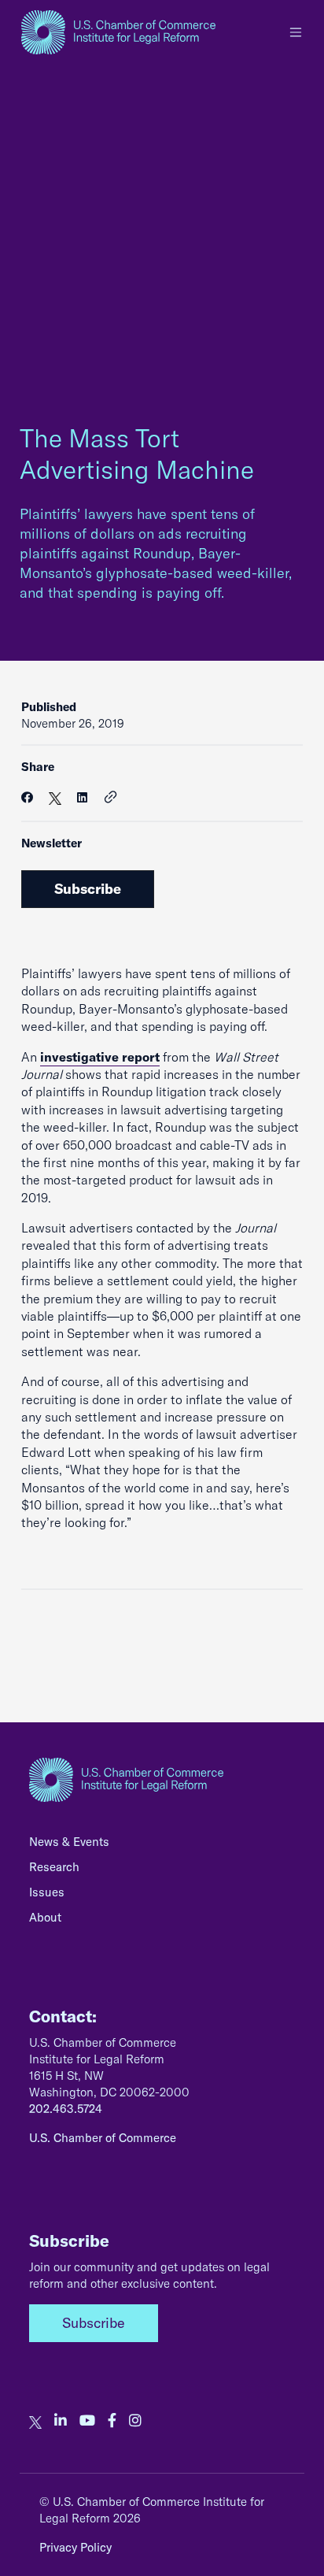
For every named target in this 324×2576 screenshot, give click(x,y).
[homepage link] (118, 32)
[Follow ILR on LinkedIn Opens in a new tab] (61, 2421)
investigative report (100, 1057)
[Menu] (296, 32)
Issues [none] (47, 1892)
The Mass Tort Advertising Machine (137, 454)
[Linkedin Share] (82, 797)
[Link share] (111, 798)
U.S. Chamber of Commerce (103, 2138)
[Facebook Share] (27, 797)
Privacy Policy (75, 2547)
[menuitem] (162, 1846)
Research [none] (54, 1867)
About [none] (45, 1917)
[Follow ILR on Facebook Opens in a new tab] (112, 2421)
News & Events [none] (69, 1842)
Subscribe (88, 889)
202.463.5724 (66, 2109)
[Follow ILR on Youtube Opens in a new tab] (87, 2421)
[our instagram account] (135, 2421)
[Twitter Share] (55, 797)
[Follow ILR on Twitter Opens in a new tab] (35, 2421)
